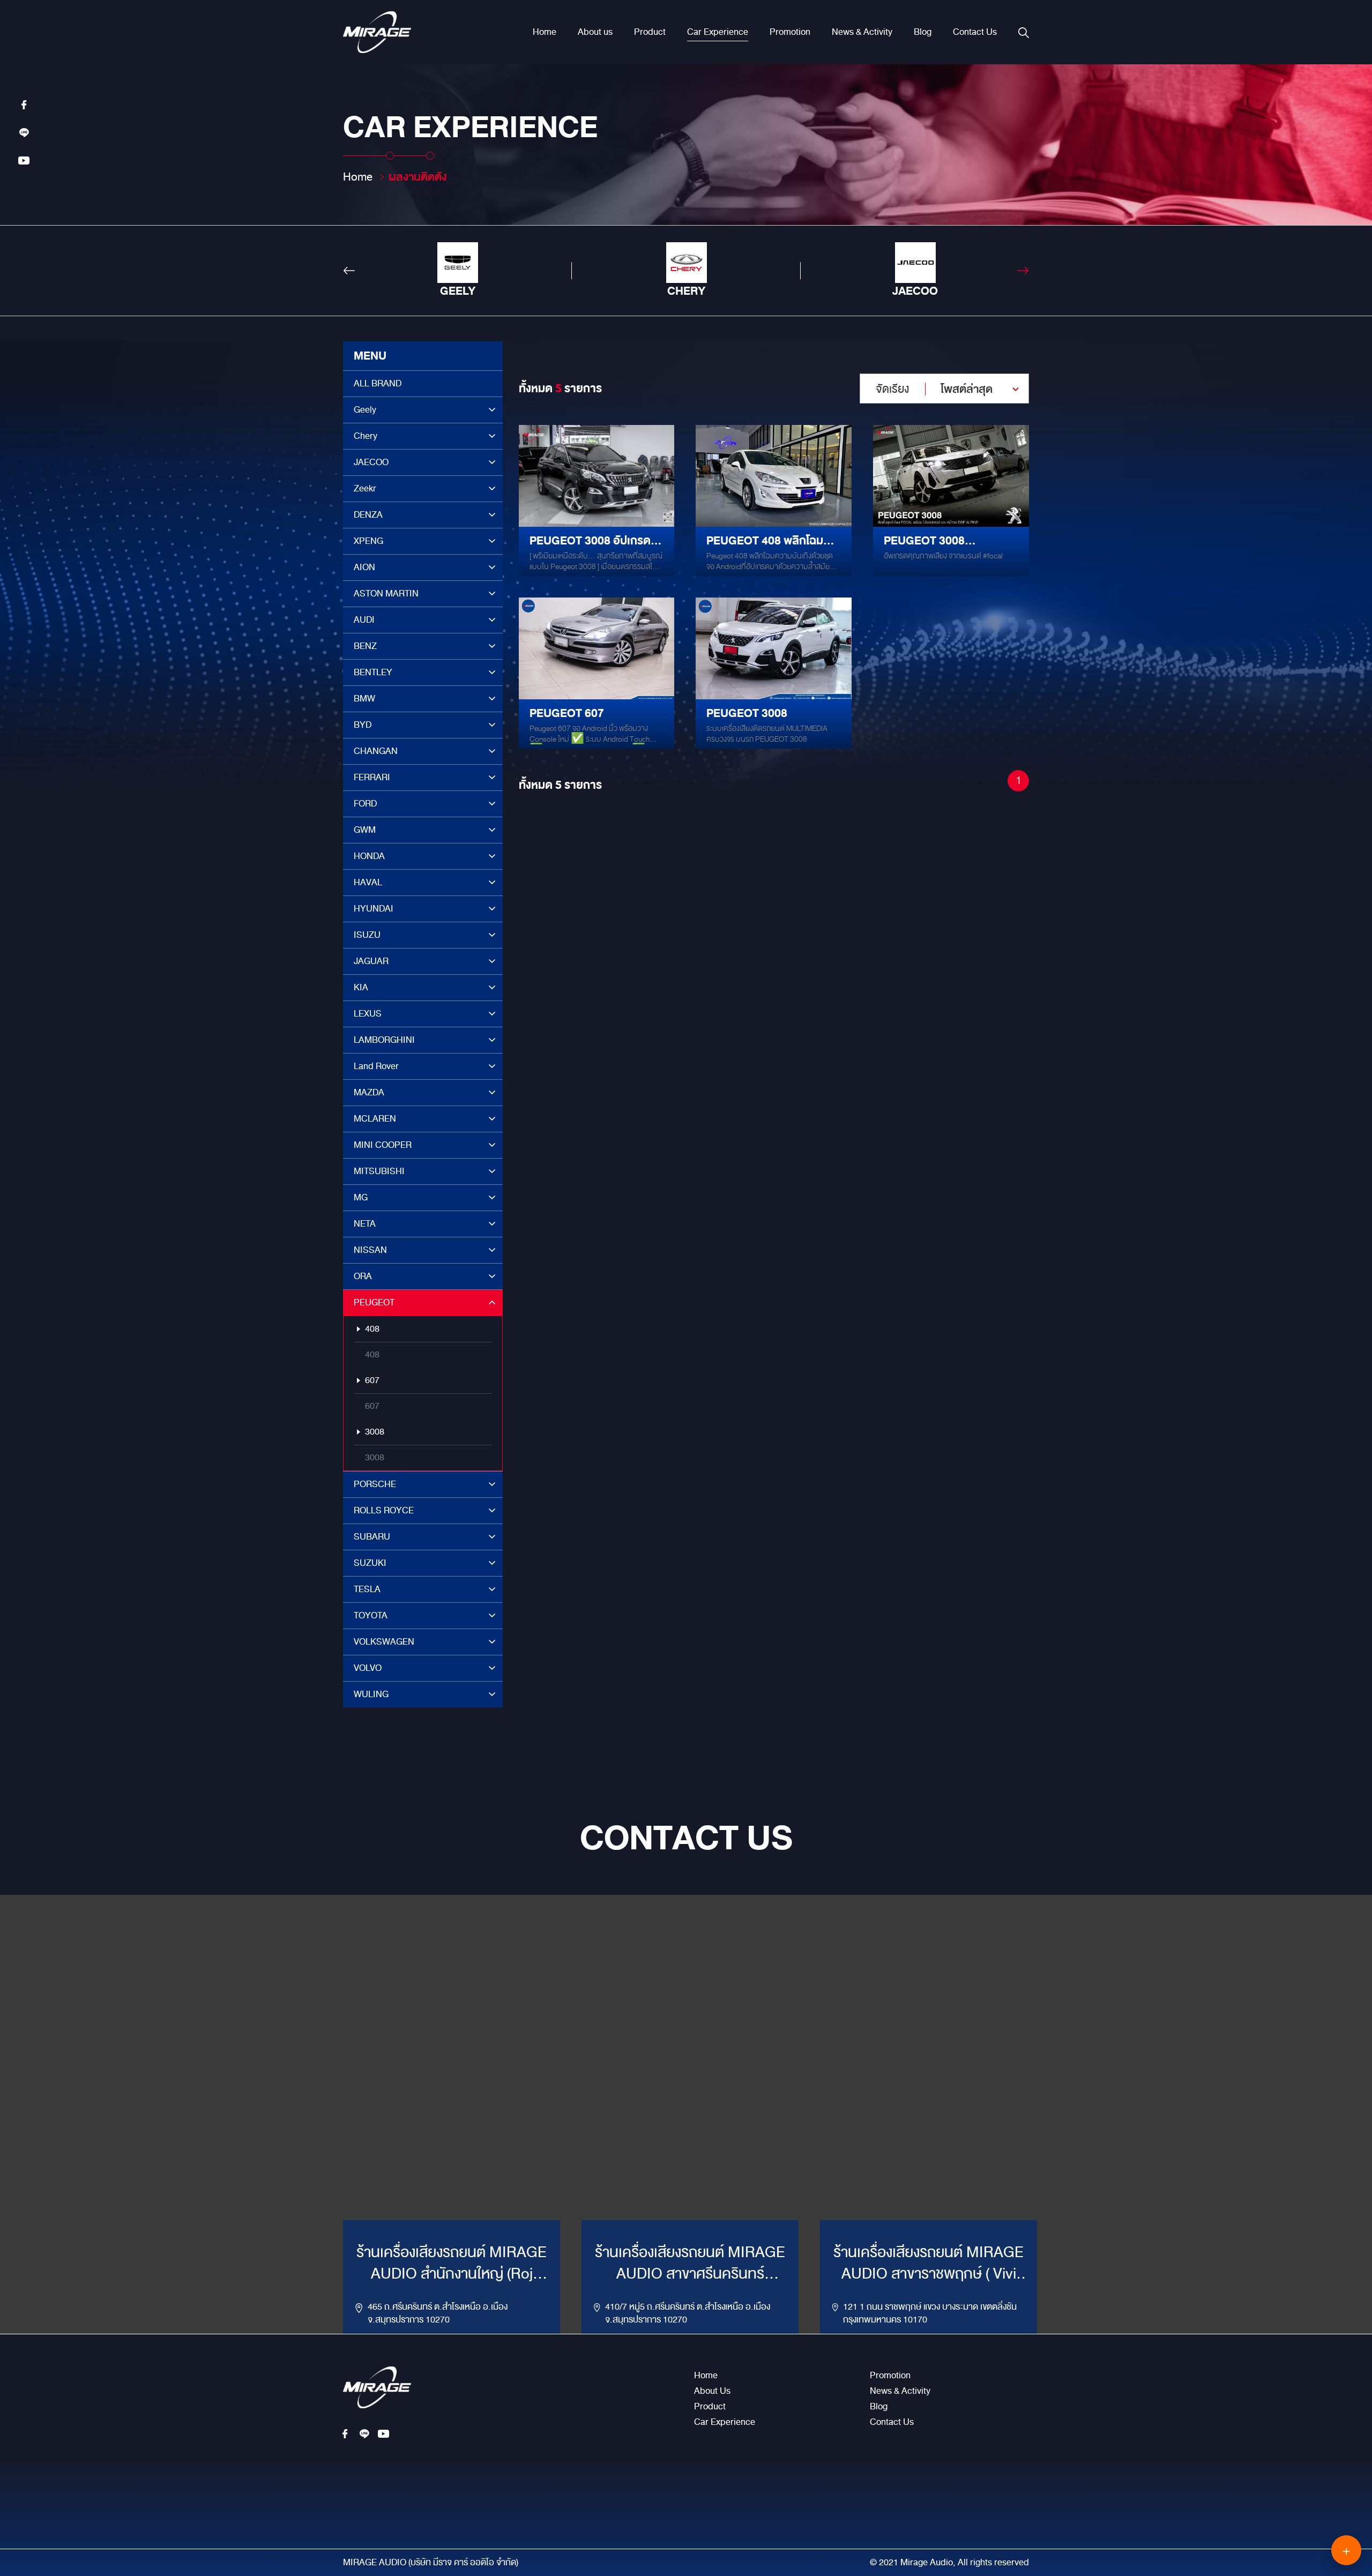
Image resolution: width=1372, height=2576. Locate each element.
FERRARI (372, 777)
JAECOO (371, 462)
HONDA (369, 856)
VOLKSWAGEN (384, 1642)
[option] (457, 271)
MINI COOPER (383, 1145)
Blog (923, 32)
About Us (712, 2391)
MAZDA (369, 1092)
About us (595, 32)
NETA (365, 1224)
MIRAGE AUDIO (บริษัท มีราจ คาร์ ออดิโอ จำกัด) (431, 2563)
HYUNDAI (374, 909)
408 (372, 1329)
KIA (361, 987)
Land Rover (376, 1066)
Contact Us (975, 32)
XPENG (368, 541)
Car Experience (718, 32)
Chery (366, 436)
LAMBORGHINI (384, 1040)
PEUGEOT (374, 1302)
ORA (363, 1276)
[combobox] (944, 389)
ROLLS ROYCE (384, 1510)
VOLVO (368, 1668)
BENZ (365, 646)
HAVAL (368, 882)
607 (372, 1380)
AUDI (364, 620)
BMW (364, 699)
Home (545, 32)
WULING (371, 1694)
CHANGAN (376, 751)
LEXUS (368, 1014)
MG (361, 1197)
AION (364, 567)
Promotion (790, 32)
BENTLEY (373, 672)
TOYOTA (371, 1615)
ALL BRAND (378, 383)
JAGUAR (371, 961)
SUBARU (372, 1537)
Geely (365, 410)
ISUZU (367, 935)
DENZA (368, 515)
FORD (365, 804)
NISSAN (370, 1250)
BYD (363, 725)
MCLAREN (375, 1119)
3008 (375, 1432)
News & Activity (862, 32)
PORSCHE (375, 1484)
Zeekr (365, 488)
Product (650, 32)
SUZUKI (370, 1563)
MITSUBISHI (379, 1171)
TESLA (367, 1589)
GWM (365, 830)
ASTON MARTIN (386, 593)
